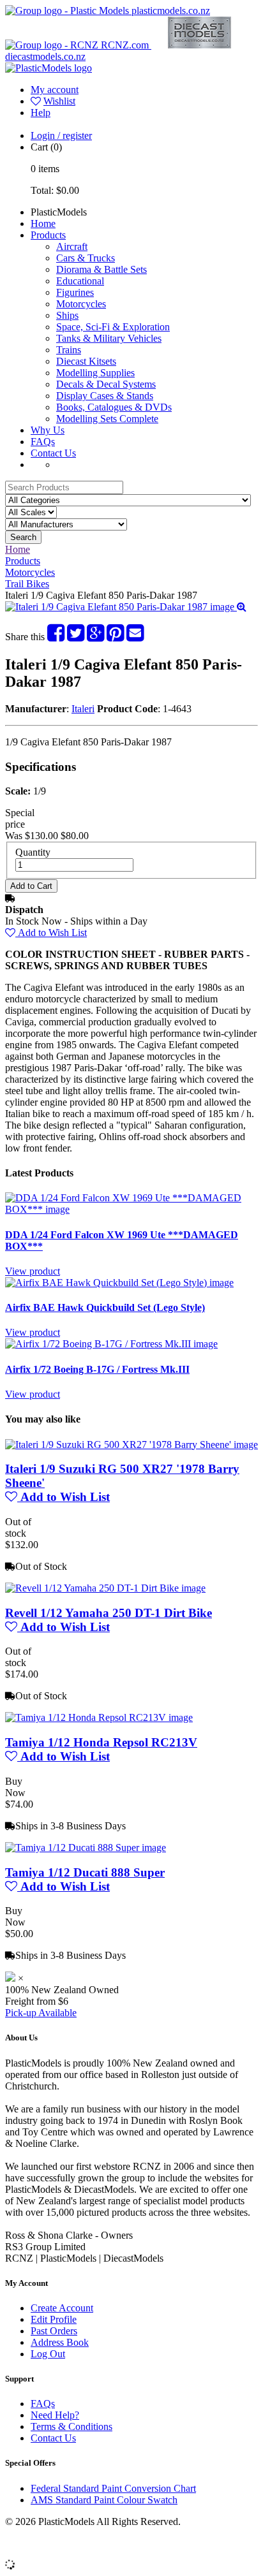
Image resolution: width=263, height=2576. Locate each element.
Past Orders (54, 2331)
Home (43, 223)
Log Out (48, 2354)
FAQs (43, 442)
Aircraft (72, 246)
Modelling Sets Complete (107, 419)
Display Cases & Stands (105, 396)
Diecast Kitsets (86, 361)
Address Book (60, 2342)
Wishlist (59, 101)
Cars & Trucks (86, 258)
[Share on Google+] (95, 637)
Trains (69, 350)
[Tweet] (76, 637)
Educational (80, 281)
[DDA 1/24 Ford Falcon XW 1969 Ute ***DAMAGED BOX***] (131, 1209)
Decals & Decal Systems (106, 384)
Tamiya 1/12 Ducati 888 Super (85, 1872)
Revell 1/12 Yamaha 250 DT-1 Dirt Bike (109, 1613)
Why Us (48, 430)
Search (23, 537)
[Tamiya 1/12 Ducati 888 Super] (86, 1848)
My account (55, 90)
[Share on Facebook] (56, 637)
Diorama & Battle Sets (101, 269)
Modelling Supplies (95, 373)
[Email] (135, 637)
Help (41, 113)
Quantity (33, 852)
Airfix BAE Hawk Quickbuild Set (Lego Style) (105, 1307)
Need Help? (55, 2415)
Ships (67, 315)
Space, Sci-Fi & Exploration (113, 327)
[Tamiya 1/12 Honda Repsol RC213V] (99, 1717)
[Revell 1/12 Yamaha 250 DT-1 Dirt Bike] (105, 1588)
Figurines (75, 292)
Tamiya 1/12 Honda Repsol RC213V (101, 1742)
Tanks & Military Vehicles (109, 338)
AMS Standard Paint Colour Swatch (104, 2500)
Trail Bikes (27, 584)
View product (33, 1271)
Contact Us (53, 453)
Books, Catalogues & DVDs (114, 407)
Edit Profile (54, 2319)
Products (48, 235)
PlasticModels (59, 212)
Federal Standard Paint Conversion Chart (113, 2488)
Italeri (83, 709)
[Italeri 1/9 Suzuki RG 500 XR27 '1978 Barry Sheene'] (131, 1445)
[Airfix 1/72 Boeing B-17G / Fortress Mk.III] (111, 1344)
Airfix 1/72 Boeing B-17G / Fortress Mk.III (97, 1369)
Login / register (61, 135)
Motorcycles (81, 304)
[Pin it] (115, 637)
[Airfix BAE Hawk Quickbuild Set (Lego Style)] (119, 1283)
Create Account (62, 2308)
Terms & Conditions (71, 2426)
